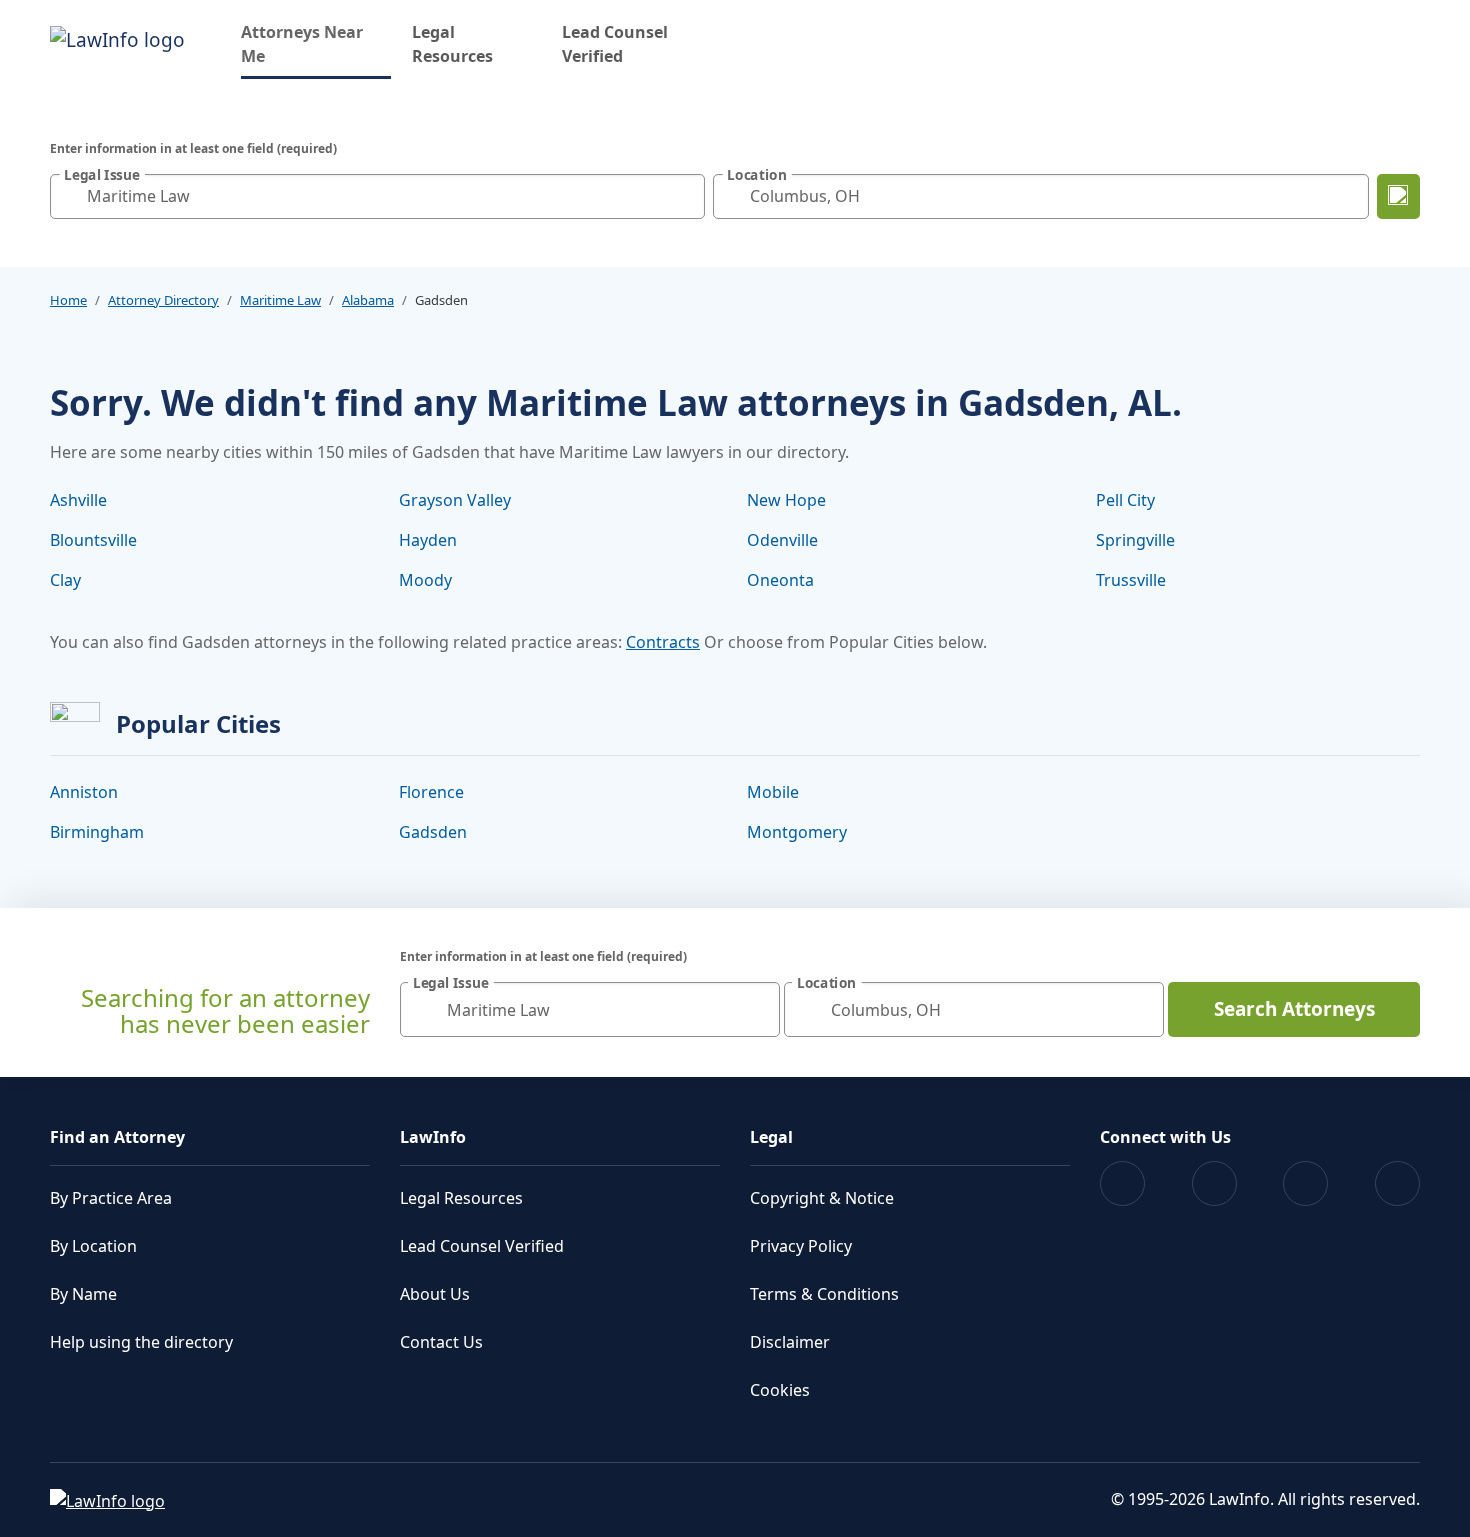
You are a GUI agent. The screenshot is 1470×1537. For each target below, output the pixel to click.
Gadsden (433, 832)
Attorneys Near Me (316, 44)
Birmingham (97, 832)
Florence (431, 792)
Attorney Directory (163, 300)
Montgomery (797, 832)
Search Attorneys (1294, 1009)
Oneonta (780, 580)
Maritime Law (280, 300)
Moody (425, 580)
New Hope (786, 500)
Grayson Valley (455, 500)
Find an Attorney (117, 1137)
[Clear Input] (685, 196)
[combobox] (377, 196)
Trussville (1131, 580)
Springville (1135, 540)
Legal (771, 1137)
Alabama (368, 300)
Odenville (782, 540)
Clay (65, 580)
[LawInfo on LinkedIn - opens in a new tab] (1397, 1183)
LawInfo (433, 1137)
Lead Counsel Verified (615, 44)
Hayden (428, 540)
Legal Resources (452, 44)
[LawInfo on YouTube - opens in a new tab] (1305, 1183)
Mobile (773, 792)
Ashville (78, 500)
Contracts (663, 642)
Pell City (1125, 500)
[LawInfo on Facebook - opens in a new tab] (1122, 1183)
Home (68, 300)
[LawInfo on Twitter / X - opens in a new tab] (1214, 1183)
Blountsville (93, 540)
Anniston (84, 792)
